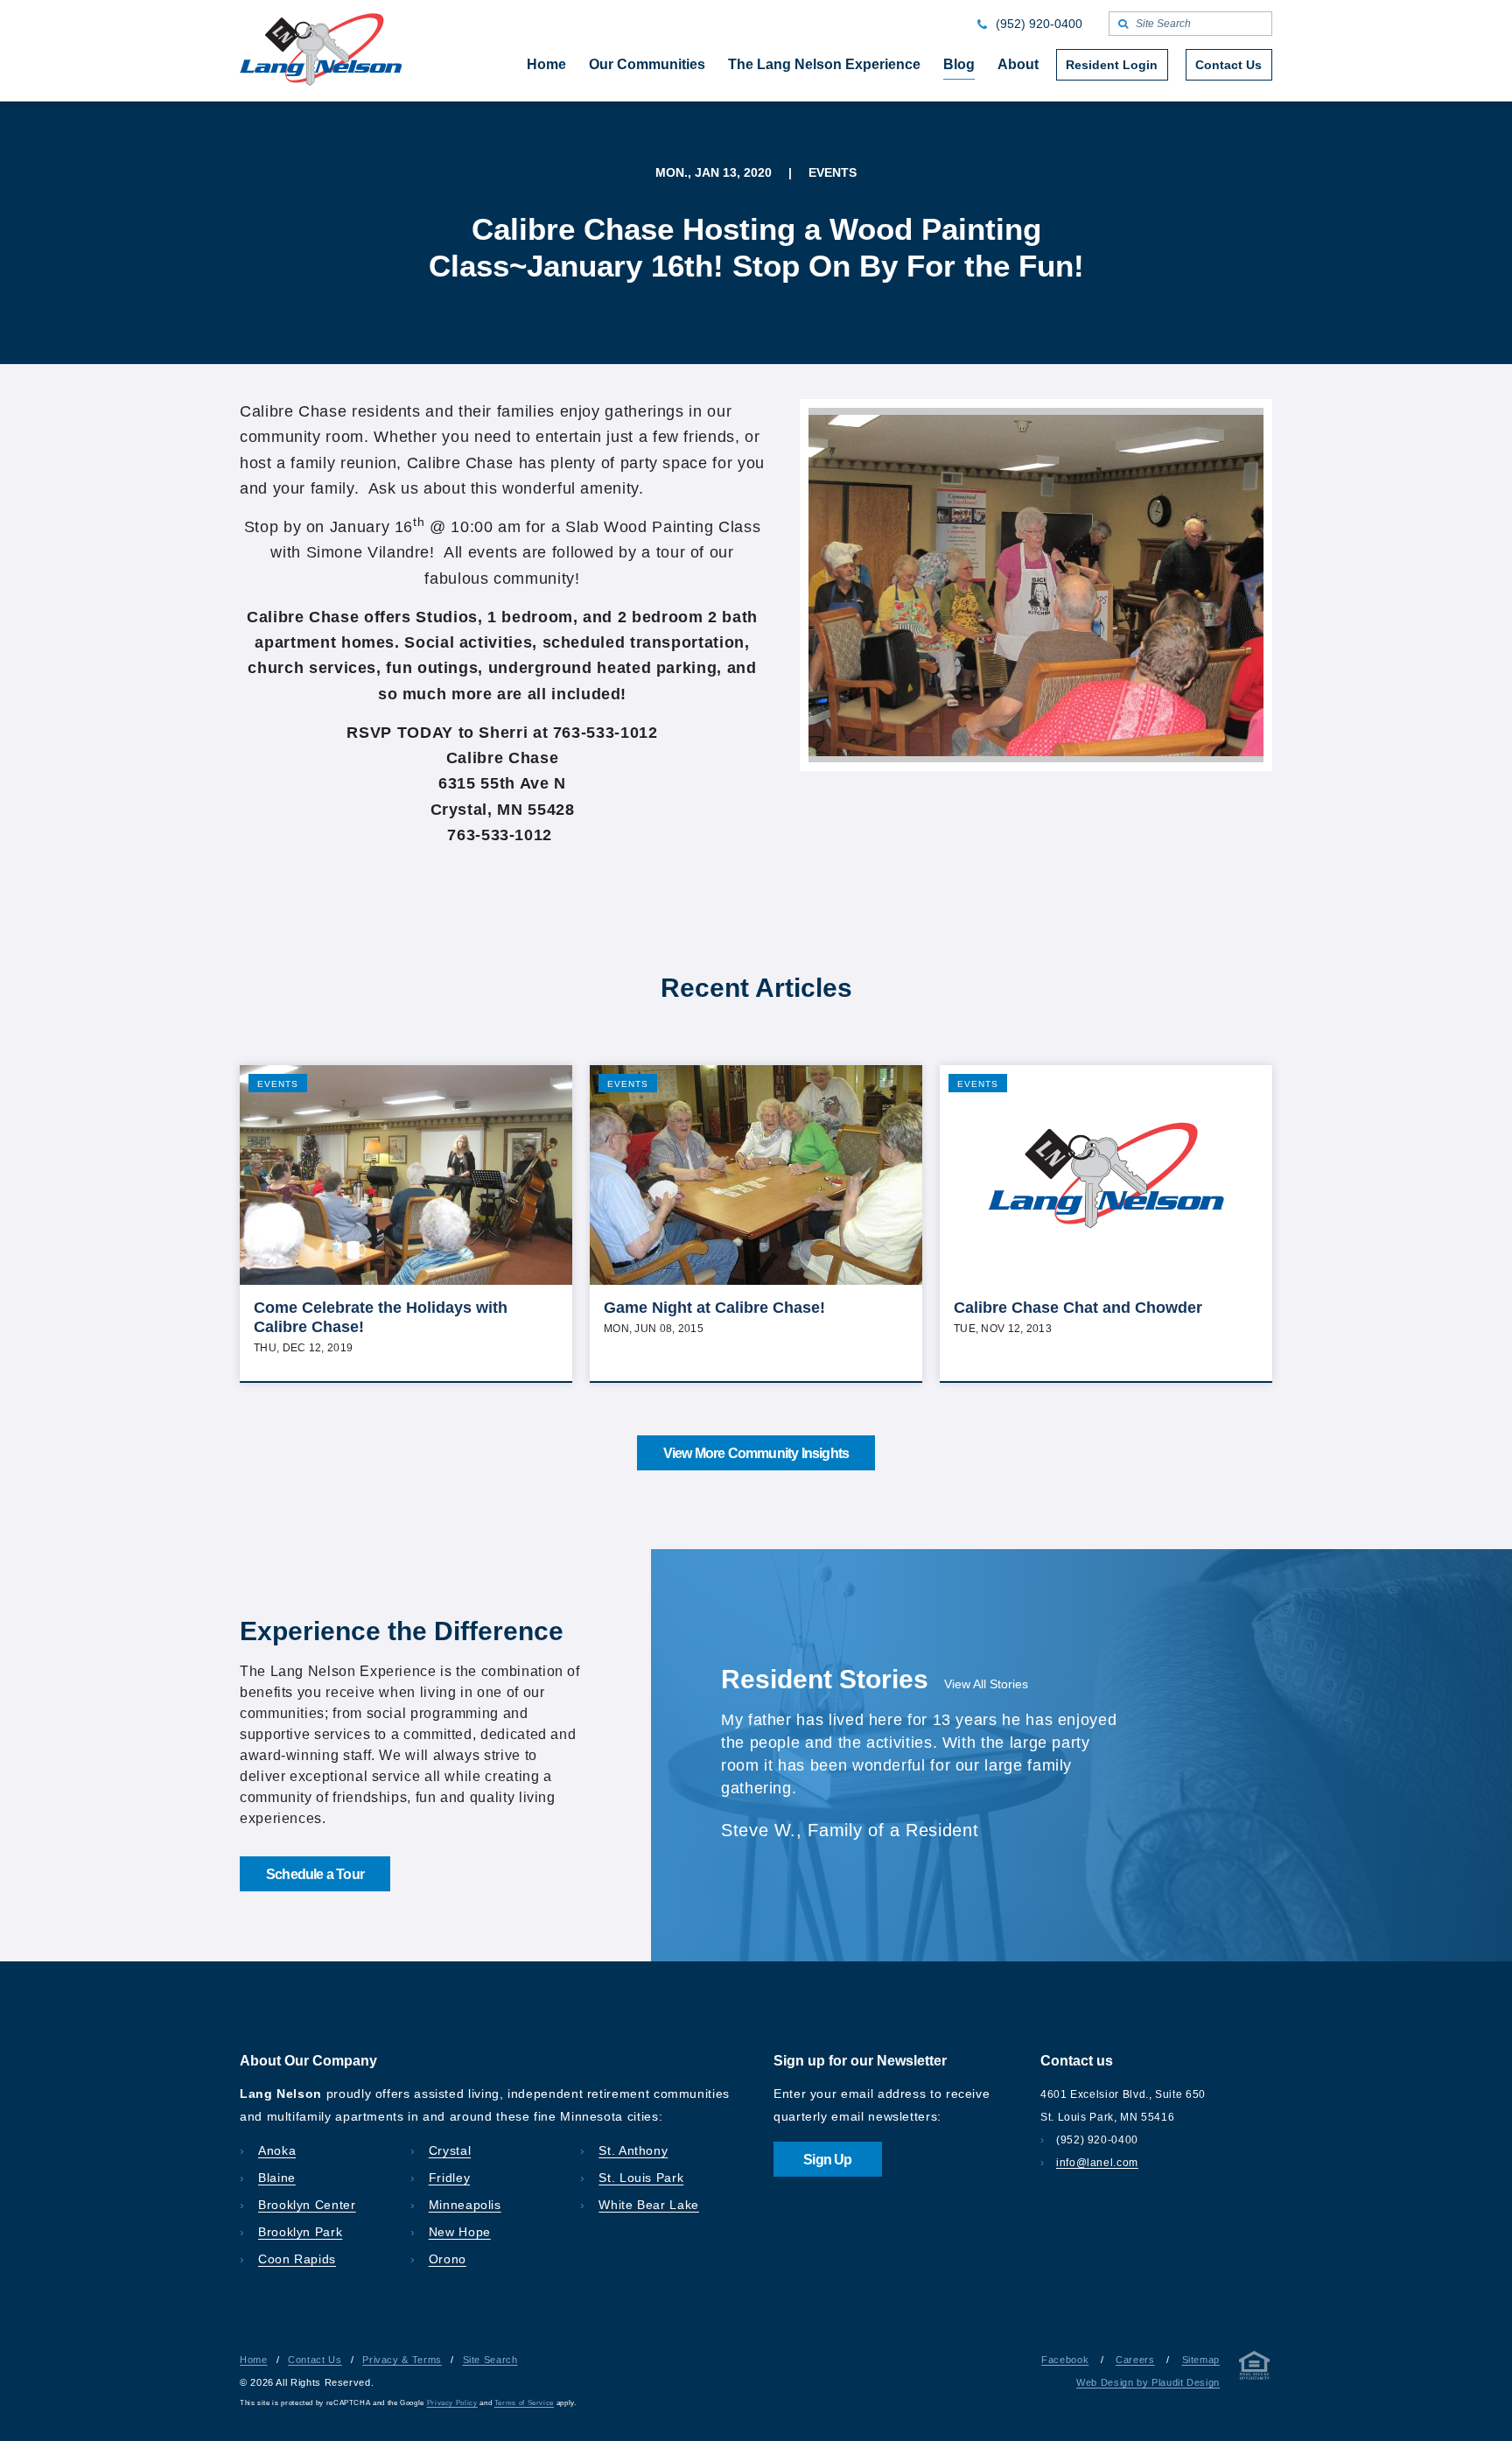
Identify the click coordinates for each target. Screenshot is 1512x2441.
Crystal (450, 2150)
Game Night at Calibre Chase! (714, 1308)
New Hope (460, 2232)
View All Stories (986, 1684)
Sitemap (1201, 2360)
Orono (448, 2259)
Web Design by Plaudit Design (1148, 2382)
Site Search (490, 2360)
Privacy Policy (452, 2403)
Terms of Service (524, 2403)
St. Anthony (633, 2150)
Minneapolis (465, 2205)
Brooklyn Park (300, 2232)
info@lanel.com (1097, 2163)
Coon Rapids (297, 2259)
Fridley (449, 2178)
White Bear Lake (649, 2205)
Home (254, 2360)
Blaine (277, 2178)
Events (278, 1084)
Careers (1135, 2360)
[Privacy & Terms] (1255, 2369)
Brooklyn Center (307, 2205)
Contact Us (315, 2360)
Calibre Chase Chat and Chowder (1078, 1308)
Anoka (277, 2150)
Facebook (1065, 2360)
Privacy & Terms (402, 2360)
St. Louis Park (641, 2178)
